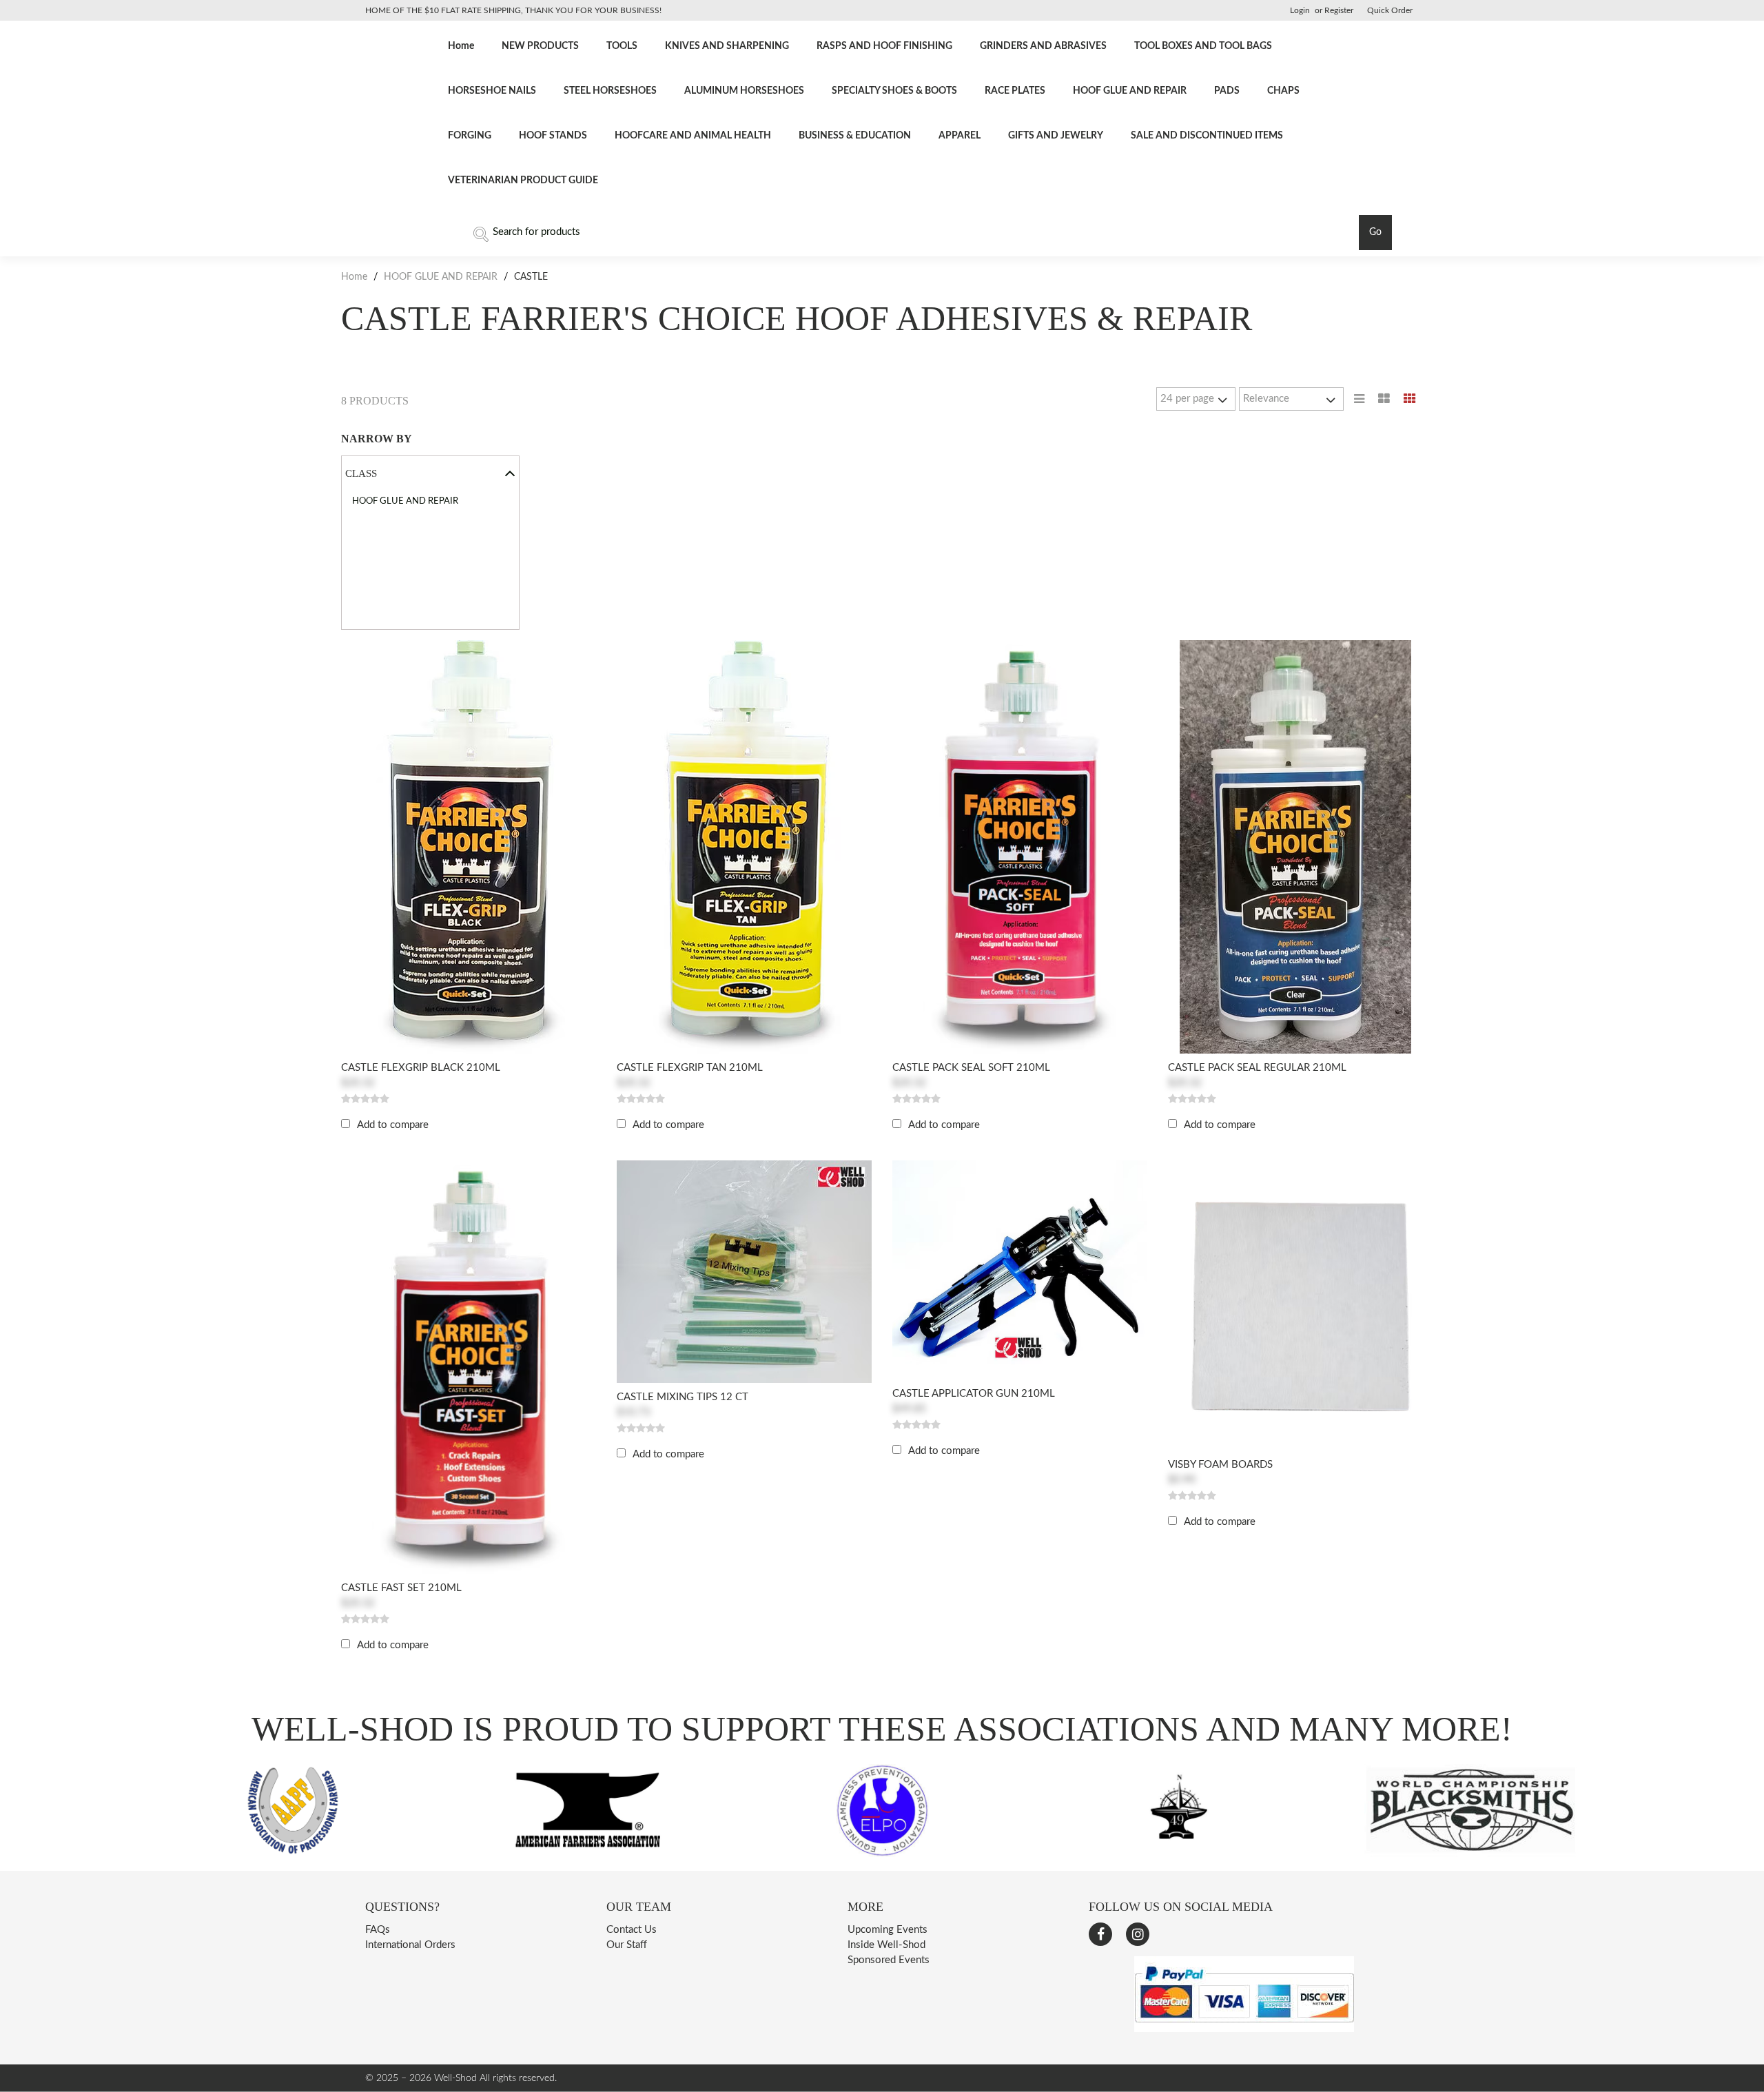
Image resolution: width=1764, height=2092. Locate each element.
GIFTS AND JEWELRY (1056, 136)
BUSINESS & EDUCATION (855, 136)
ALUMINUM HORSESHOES (744, 91)
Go (1375, 232)
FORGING (470, 136)
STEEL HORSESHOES (610, 91)
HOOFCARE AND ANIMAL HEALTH (693, 136)
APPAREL (960, 136)
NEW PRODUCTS (540, 46)
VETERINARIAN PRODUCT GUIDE (523, 181)
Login (1300, 10)
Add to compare (393, 1125)
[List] (1359, 399)
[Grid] (1410, 399)
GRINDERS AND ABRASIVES (1043, 46)
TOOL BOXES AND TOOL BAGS (1203, 46)
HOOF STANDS (553, 136)
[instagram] (1138, 1934)
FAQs (378, 1930)
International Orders (410, 1945)
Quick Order (1390, 10)
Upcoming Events (888, 1930)
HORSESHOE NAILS (492, 91)
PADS (1227, 91)
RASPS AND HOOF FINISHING (884, 46)
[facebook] (1100, 1934)
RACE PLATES (1015, 91)
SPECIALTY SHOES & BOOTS (894, 91)
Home (461, 46)
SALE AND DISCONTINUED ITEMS (1207, 136)
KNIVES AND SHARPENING (727, 46)
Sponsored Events (889, 1960)
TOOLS (622, 46)
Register (1339, 10)
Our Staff (627, 1945)
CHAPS (1283, 91)
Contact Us (632, 1930)
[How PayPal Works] (1244, 2029)
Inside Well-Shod (886, 1945)
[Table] (1384, 399)
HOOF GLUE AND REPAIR (1130, 91)
